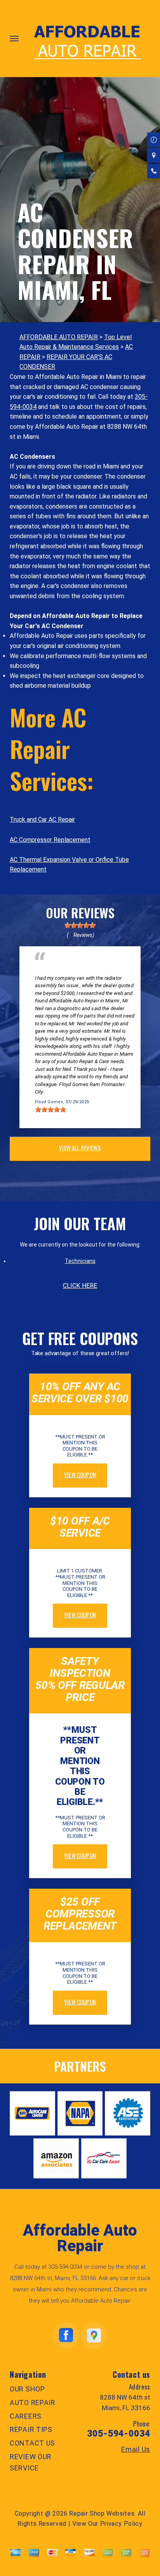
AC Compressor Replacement (50, 840)
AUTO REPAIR (33, 2403)
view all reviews (80, 1148)
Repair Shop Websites (102, 2513)
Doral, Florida (112, 970)
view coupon (80, 1474)
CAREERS (26, 2416)
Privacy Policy (121, 2524)
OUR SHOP (27, 2389)
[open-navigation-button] (14, 39)
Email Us (136, 2449)
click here (80, 1286)
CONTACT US (32, 2443)
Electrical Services (58, 970)
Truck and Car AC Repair (42, 820)
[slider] (80, 925)
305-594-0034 (65, 2267)
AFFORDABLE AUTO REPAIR (59, 337)
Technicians (80, 1261)
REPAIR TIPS (31, 2429)
